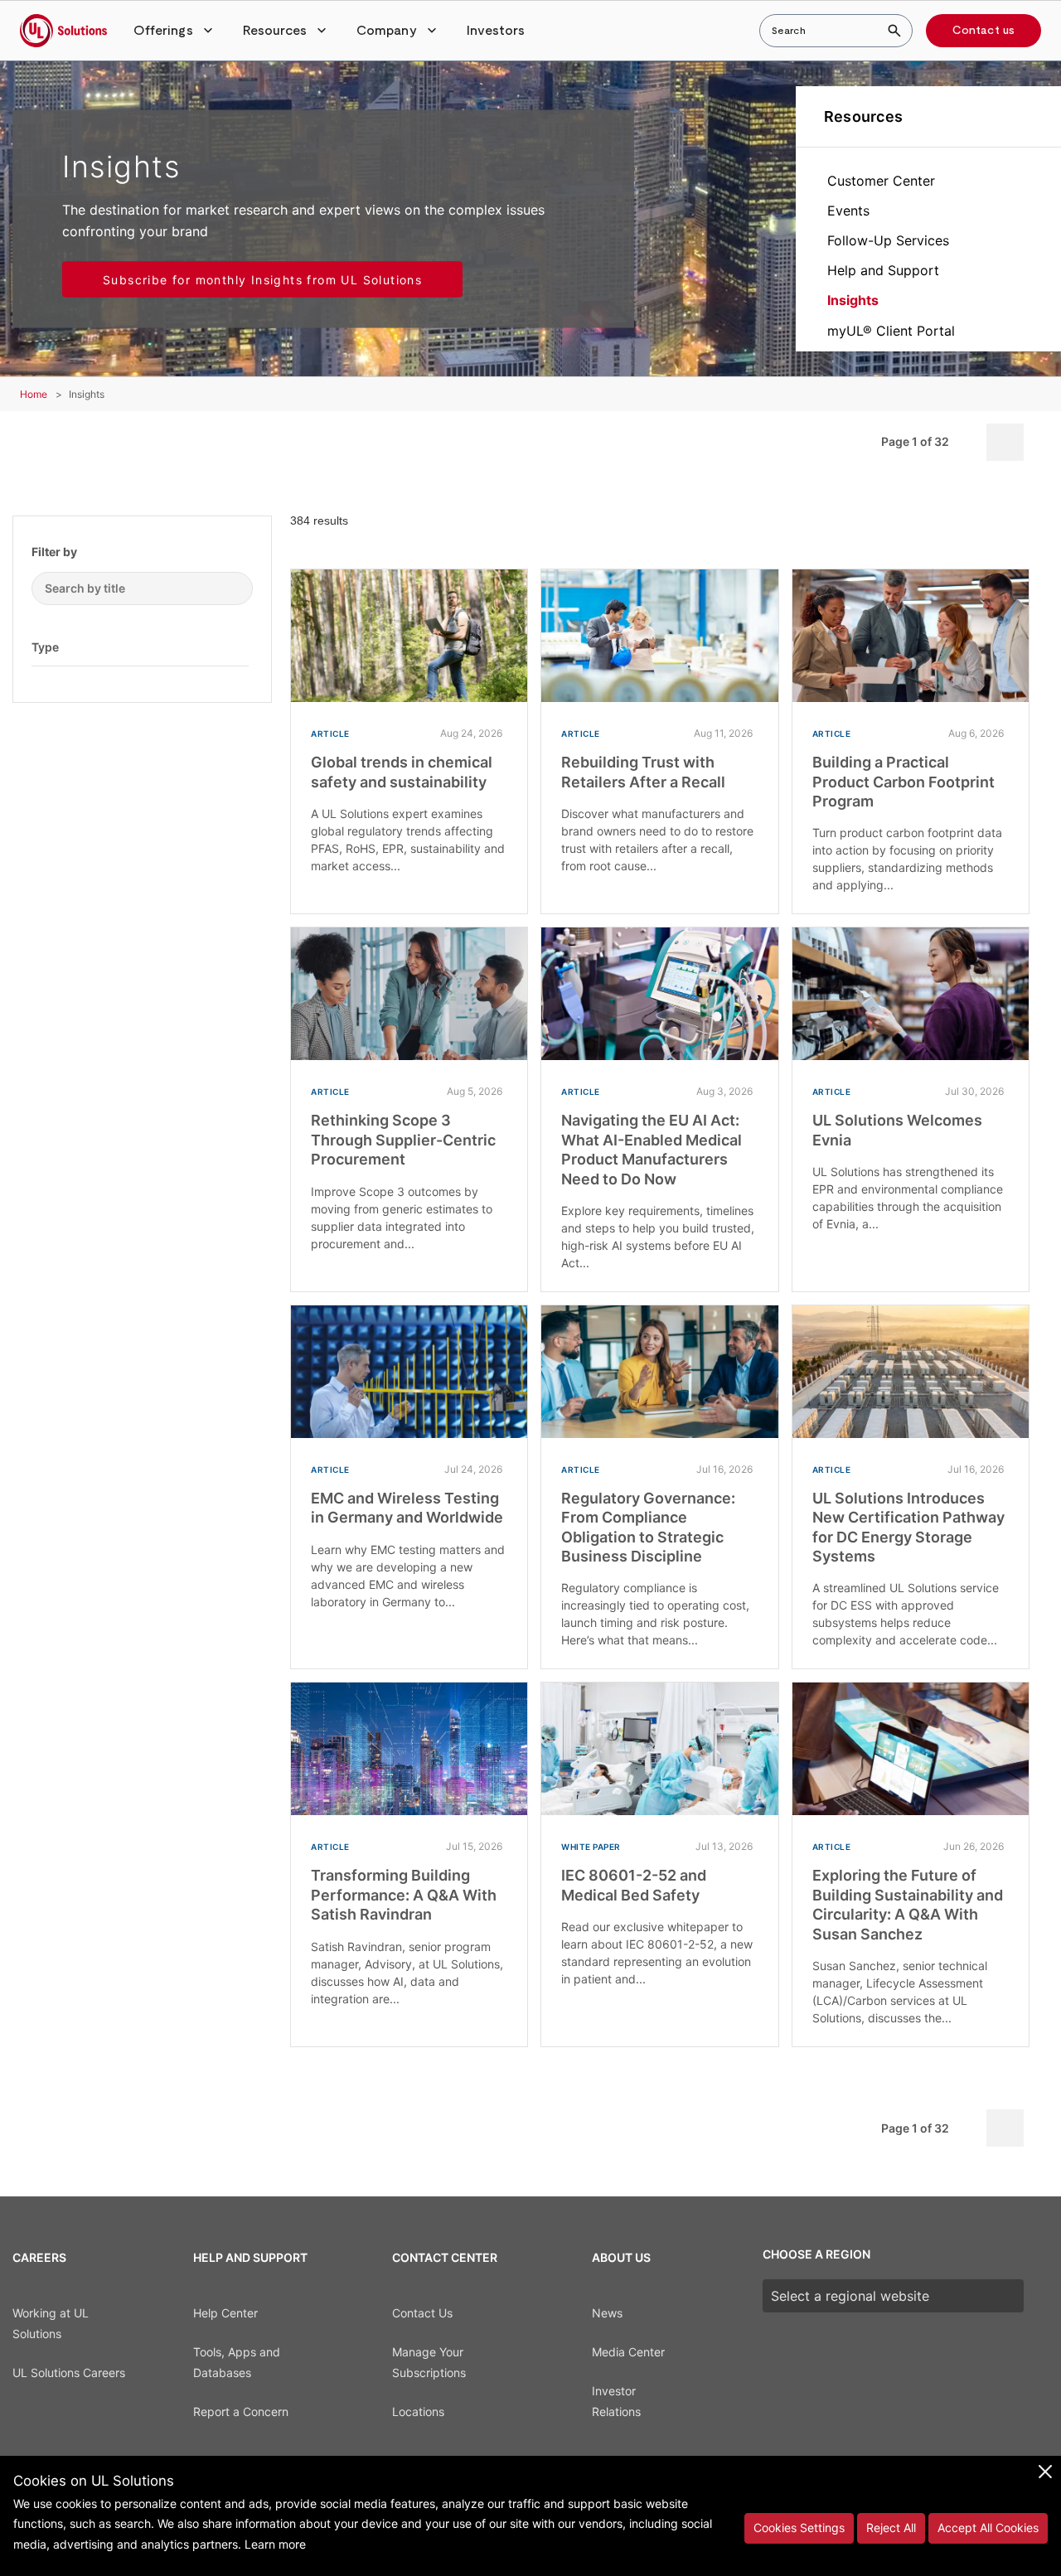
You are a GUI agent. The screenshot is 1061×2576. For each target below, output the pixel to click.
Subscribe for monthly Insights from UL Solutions (262, 280)
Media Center (628, 2352)
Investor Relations (616, 2401)
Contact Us (422, 2313)
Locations (418, 2411)
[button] (175, 31)
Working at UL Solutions (51, 2323)
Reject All (891, 2528)
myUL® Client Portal (891, 331)
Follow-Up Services (888, 240)
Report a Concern (241, 2411)
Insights (853, 300)
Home (34, 394)
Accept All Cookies (988, 2528)
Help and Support (883, 270)
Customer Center (881, 181)
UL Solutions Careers (69, 2373)
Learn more (275, 2544)
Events (848, 211)
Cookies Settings (799, 2528)
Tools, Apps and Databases (237, 2362)
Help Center (225, 2313)
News (607, 2313)
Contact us (983, 31)
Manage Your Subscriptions (429, 2362)
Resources (863, 116)
